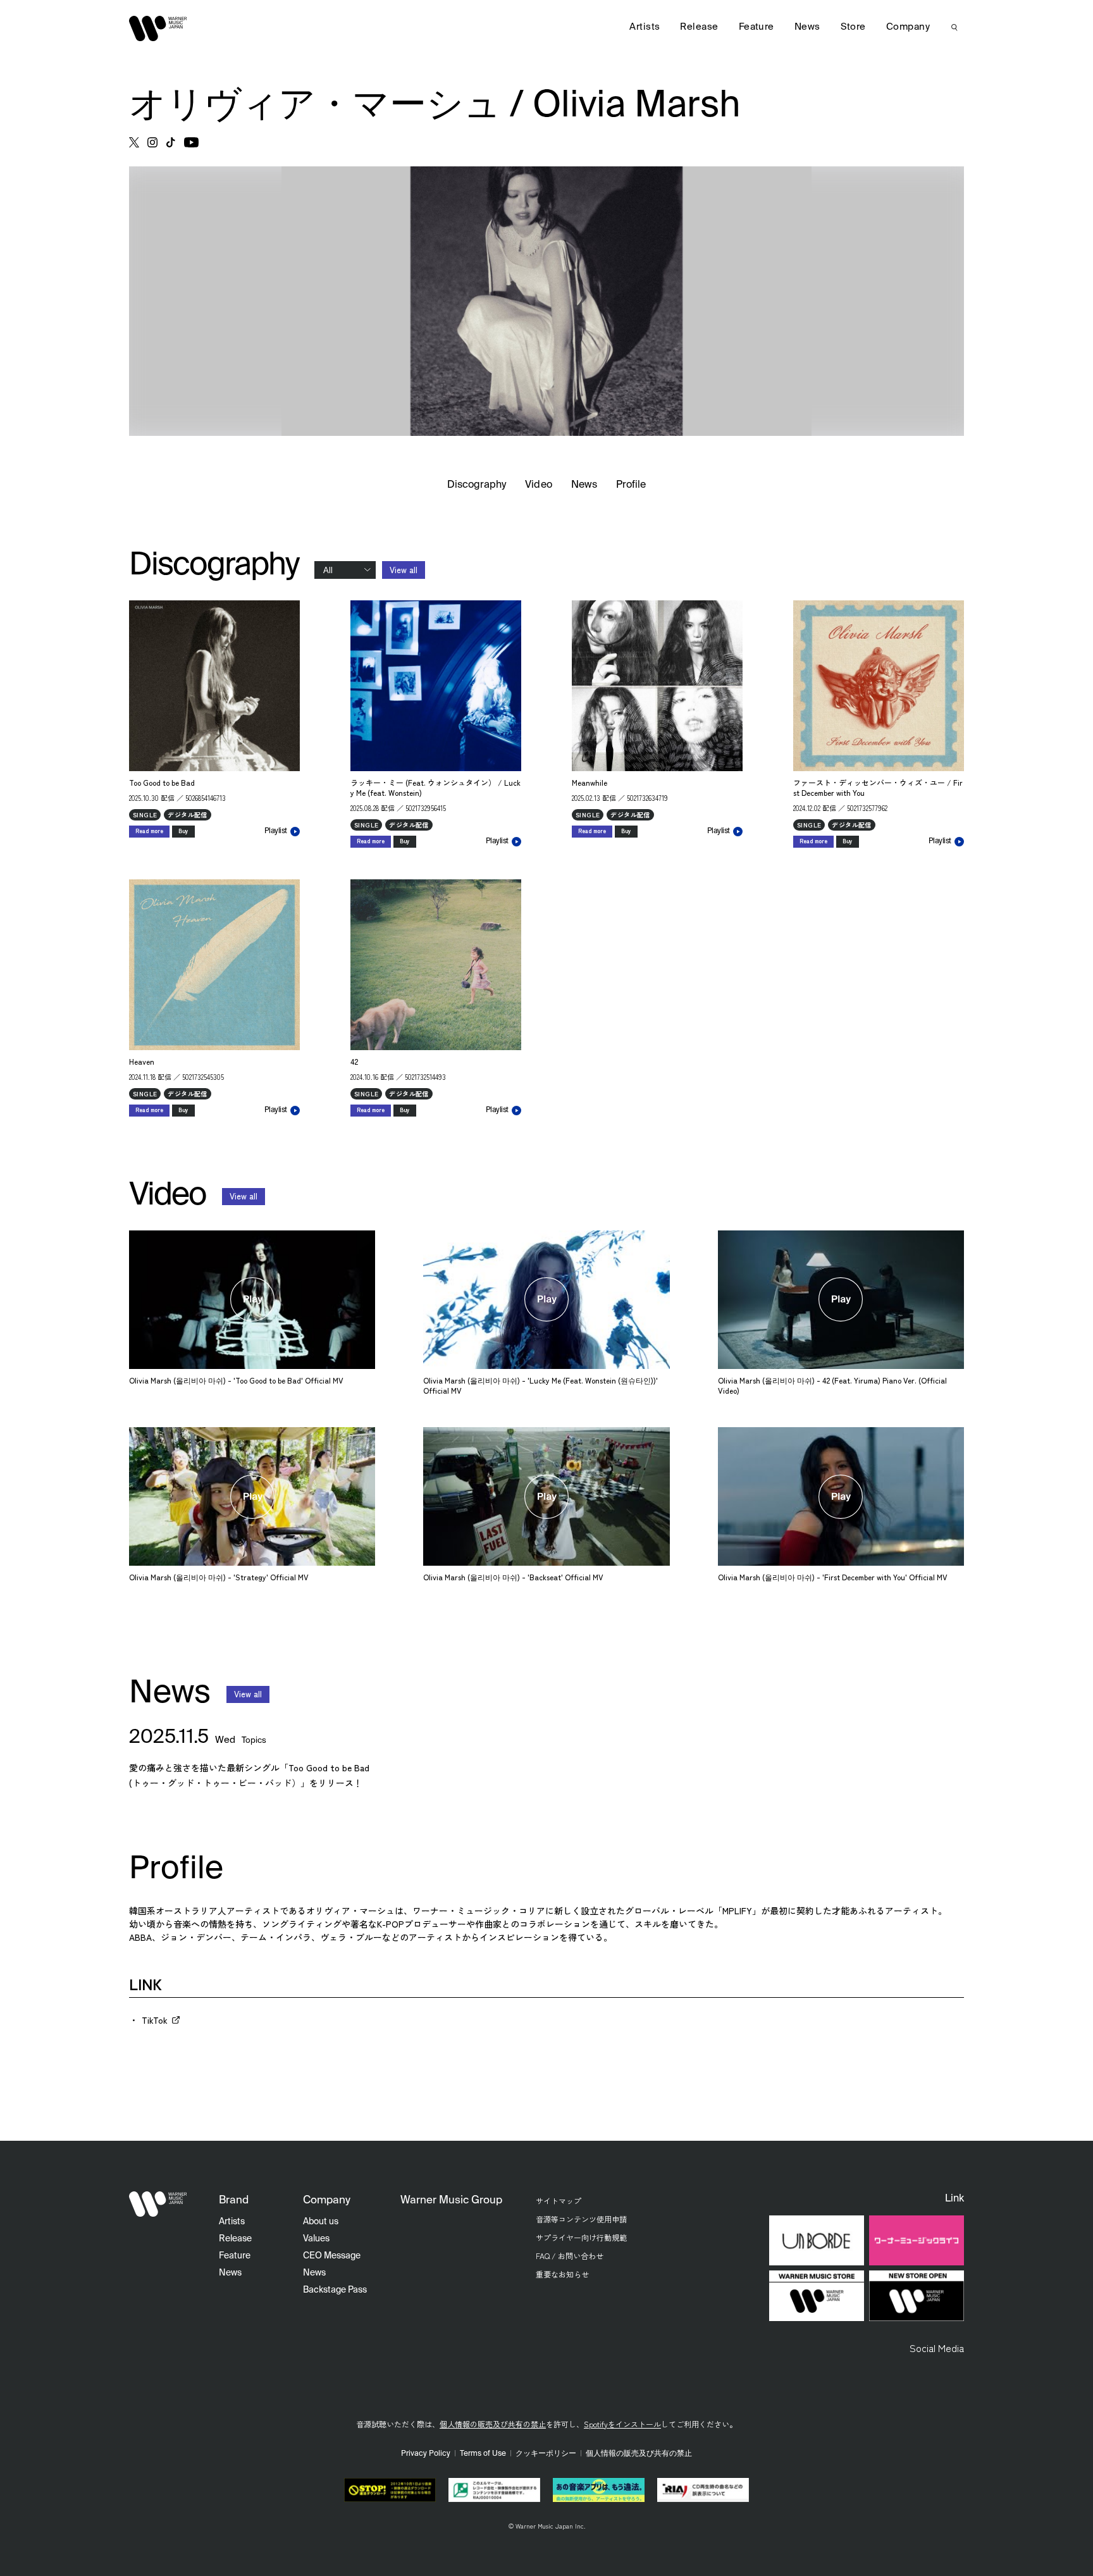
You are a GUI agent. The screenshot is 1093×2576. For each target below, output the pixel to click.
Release (699, 27)
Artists (645, 27)
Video (538, 485)
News (584, 485)
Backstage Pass (335, 2290)
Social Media (937, 2348)
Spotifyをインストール (622, 2424)
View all (404, 570)
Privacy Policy (426, 2454)
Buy (183, 831)
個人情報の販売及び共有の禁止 (493, 2424)
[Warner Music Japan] (158, 2204)
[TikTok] (171, 142)
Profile (631, 485)
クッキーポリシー (546, 2454)
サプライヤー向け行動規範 (581, 2237)
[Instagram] (152, 142)
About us (321, 2222)
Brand (234, 2201)
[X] (134, 142)
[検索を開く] (954, 27)
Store (853, 27)
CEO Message (332, 2256)
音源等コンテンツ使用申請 (581, 2219)
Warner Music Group (451, 2201)
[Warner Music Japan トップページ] (158, 28)
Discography (477, 485)
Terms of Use (483, 2454)
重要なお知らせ (562, 2274)
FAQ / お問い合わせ (570, 2256)
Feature (756, 27)
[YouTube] (191, 142)
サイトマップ (559, 2201)
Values (316, 2239)
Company (908, 27)
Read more (149, 831)
